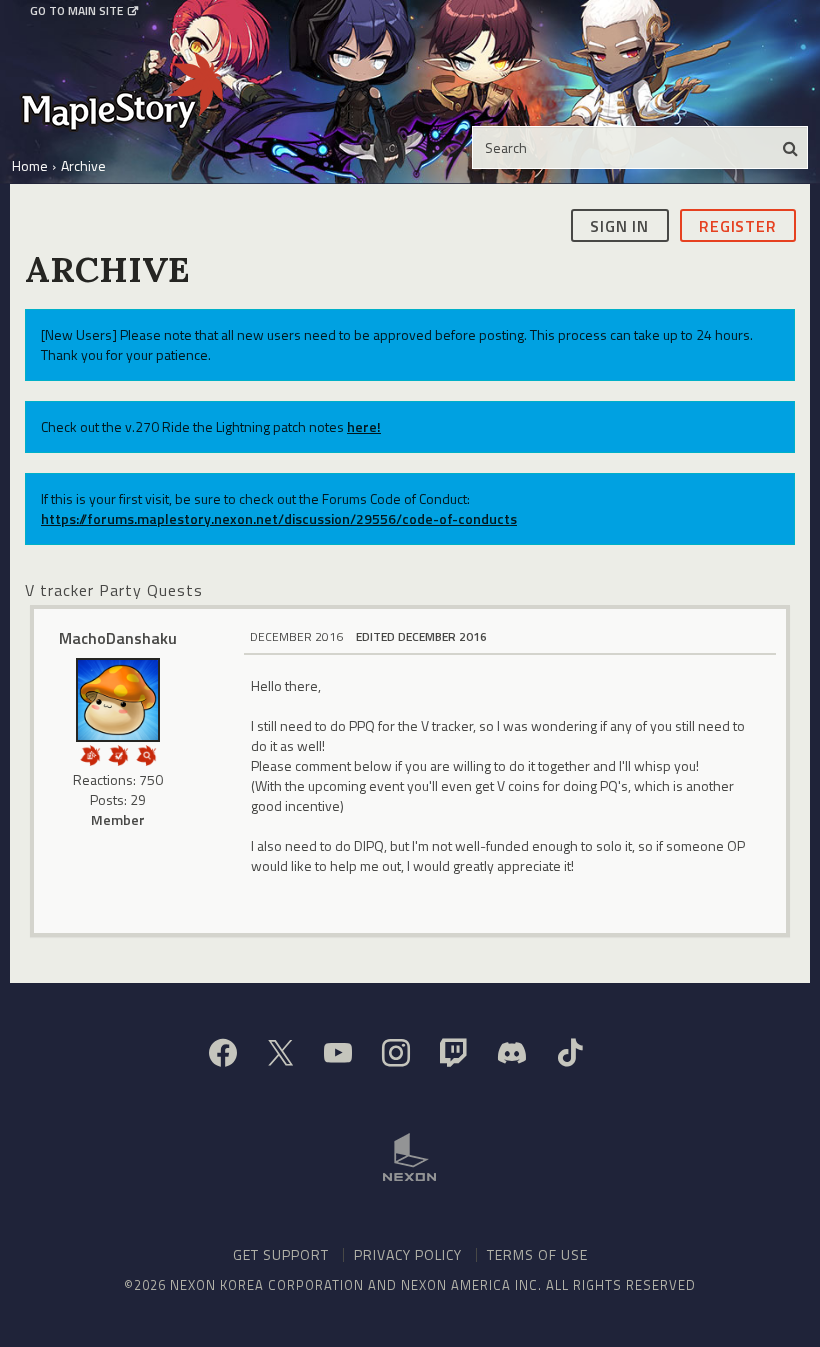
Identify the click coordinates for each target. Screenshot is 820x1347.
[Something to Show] (90, 753)
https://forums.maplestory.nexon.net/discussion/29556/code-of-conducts (279, 518)
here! (364, 426)
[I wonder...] (146, 753)
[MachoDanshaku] (118, 700)
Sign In (619, 226)
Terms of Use (537, 1254)
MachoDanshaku (118, 638)
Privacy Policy (408, 1254)
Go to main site (76, 11)
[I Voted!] (118, 753)
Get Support (281, 1254)
